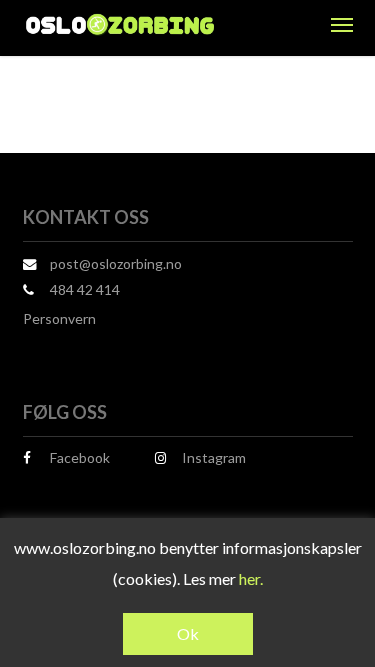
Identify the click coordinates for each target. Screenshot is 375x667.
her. (251, 578)
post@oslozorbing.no (116, 263)
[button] (342, 24)
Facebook (80, 457)
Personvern (59, 318)
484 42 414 (85, 289)
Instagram (214, 457)
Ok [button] (188, 633)
